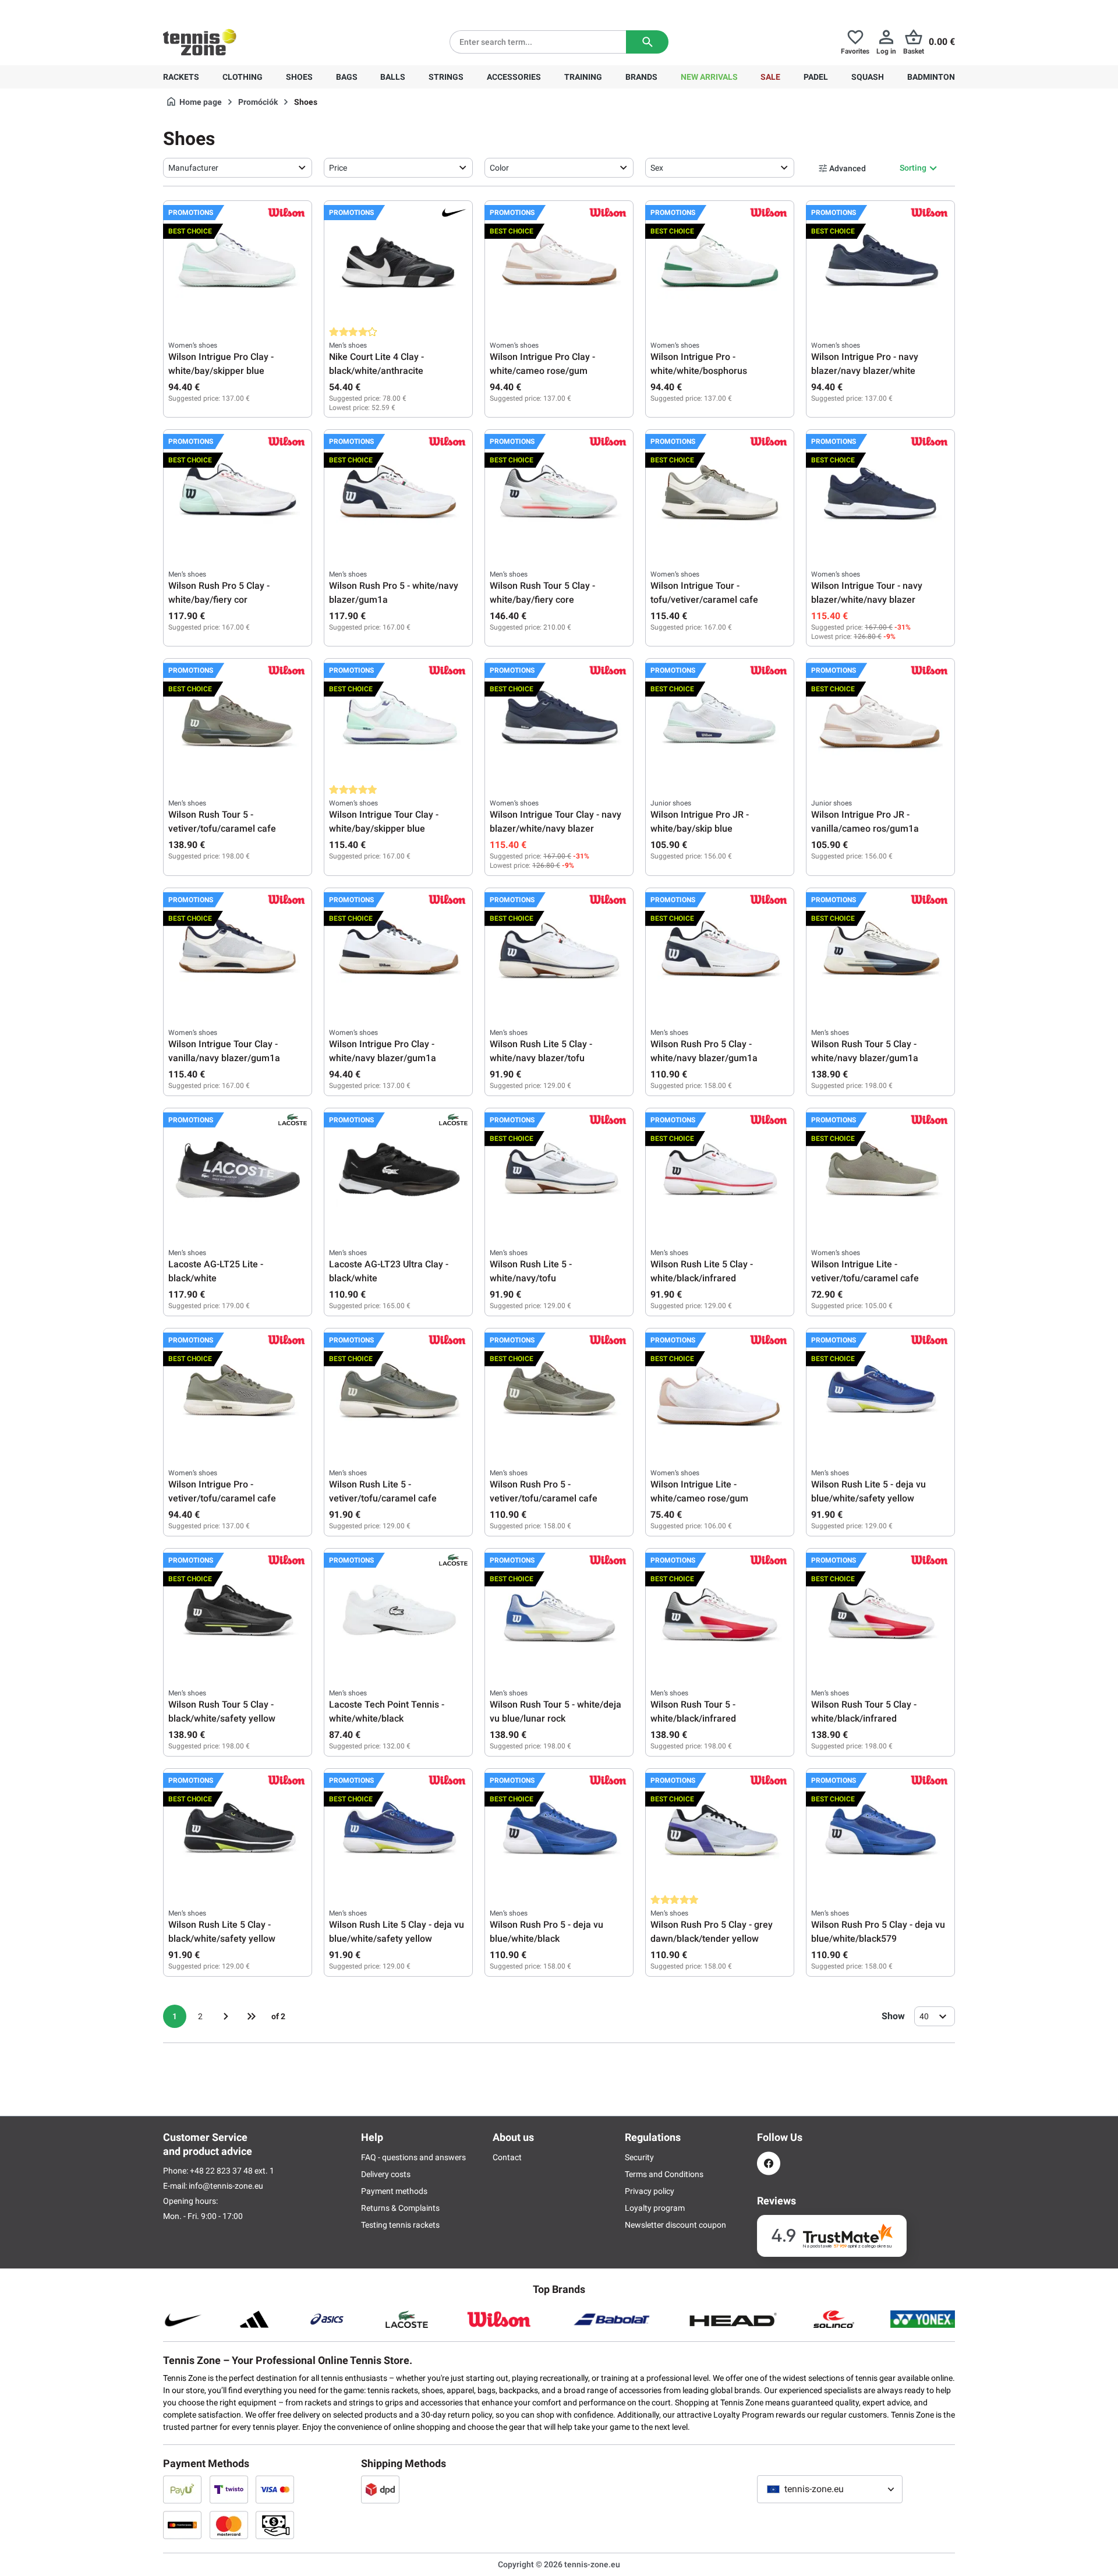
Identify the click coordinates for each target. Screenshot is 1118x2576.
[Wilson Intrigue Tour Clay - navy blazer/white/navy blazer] (559, 722)
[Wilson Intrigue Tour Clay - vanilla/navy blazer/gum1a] (238, 951)
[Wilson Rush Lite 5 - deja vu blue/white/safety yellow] (880, 1391)
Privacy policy (650, 2191)
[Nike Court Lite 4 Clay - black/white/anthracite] (398, 264)
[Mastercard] (229, 2525)
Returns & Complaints (400, 2208)
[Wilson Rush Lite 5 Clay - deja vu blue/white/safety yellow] (398, 1832)
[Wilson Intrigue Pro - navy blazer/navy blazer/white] (880, 264)
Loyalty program (655, 2208)
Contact (507, 2157)
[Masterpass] (182, 2525)
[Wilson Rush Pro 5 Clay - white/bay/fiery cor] (238, 493)
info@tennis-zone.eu (226, 2186)
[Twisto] (229, 2489)
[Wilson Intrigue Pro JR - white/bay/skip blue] (720, 722)
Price (338, 168)
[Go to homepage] (200, 42)
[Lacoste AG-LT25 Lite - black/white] (238, 1171)
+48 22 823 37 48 (227, 9)
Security (639, 2157)
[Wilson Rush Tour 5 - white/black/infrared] (720, 1612)
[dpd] (380, 2489)
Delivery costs (386, 2174)
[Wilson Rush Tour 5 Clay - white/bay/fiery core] (559, 493)
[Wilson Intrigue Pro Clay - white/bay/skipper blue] (238, 264)
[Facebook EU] (769, 2163)
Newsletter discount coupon (675, 2225)
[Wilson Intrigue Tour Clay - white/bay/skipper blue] (398, 722)
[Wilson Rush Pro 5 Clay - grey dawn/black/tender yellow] (720, 1832)
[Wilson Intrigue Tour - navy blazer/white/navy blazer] (880, 493)
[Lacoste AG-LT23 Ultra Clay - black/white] (398, 1171)
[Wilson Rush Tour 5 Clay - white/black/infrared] (880, 1612)
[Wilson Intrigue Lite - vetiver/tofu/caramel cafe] (880, 1171)
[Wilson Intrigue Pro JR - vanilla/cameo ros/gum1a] (880, 722)
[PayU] (182, 2489)
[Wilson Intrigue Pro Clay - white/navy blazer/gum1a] (398, 951)
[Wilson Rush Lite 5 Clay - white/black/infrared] (720, 1171)
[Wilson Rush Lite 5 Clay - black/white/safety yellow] (238, 1832)
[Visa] (275, 2489)
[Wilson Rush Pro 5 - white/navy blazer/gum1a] (398, 493)
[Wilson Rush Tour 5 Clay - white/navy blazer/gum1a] (880, 951)
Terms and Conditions (664, 2174)
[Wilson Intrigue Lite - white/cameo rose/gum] (720, 1391)
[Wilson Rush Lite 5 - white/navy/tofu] (559, 1171)
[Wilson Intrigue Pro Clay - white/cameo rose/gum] (559, 264)
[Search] (647, 42)
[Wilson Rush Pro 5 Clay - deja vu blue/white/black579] (880, 1832)
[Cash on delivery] (275, 2525)
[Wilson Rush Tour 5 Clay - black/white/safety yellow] (238, 1612)
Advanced (848, 168)
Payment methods (394, 2191)
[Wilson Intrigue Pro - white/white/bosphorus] (720, 264)
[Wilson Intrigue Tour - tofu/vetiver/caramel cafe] (720, 493)
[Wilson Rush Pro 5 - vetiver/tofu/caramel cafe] (559, 1391)
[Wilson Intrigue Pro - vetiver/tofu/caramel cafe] (238, 1391)
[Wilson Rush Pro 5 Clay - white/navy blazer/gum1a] (720, 951)
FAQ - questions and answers (413, 2157)
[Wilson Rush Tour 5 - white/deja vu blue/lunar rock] (559, 1612)
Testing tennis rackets (400, 2225)
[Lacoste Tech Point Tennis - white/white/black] (398, 1612)
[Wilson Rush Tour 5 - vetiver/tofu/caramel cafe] (238, 722)
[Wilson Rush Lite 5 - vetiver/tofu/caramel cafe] (398, 1391)
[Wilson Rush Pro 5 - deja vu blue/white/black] (559, 1832)
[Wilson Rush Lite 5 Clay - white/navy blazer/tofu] (559, 951)
